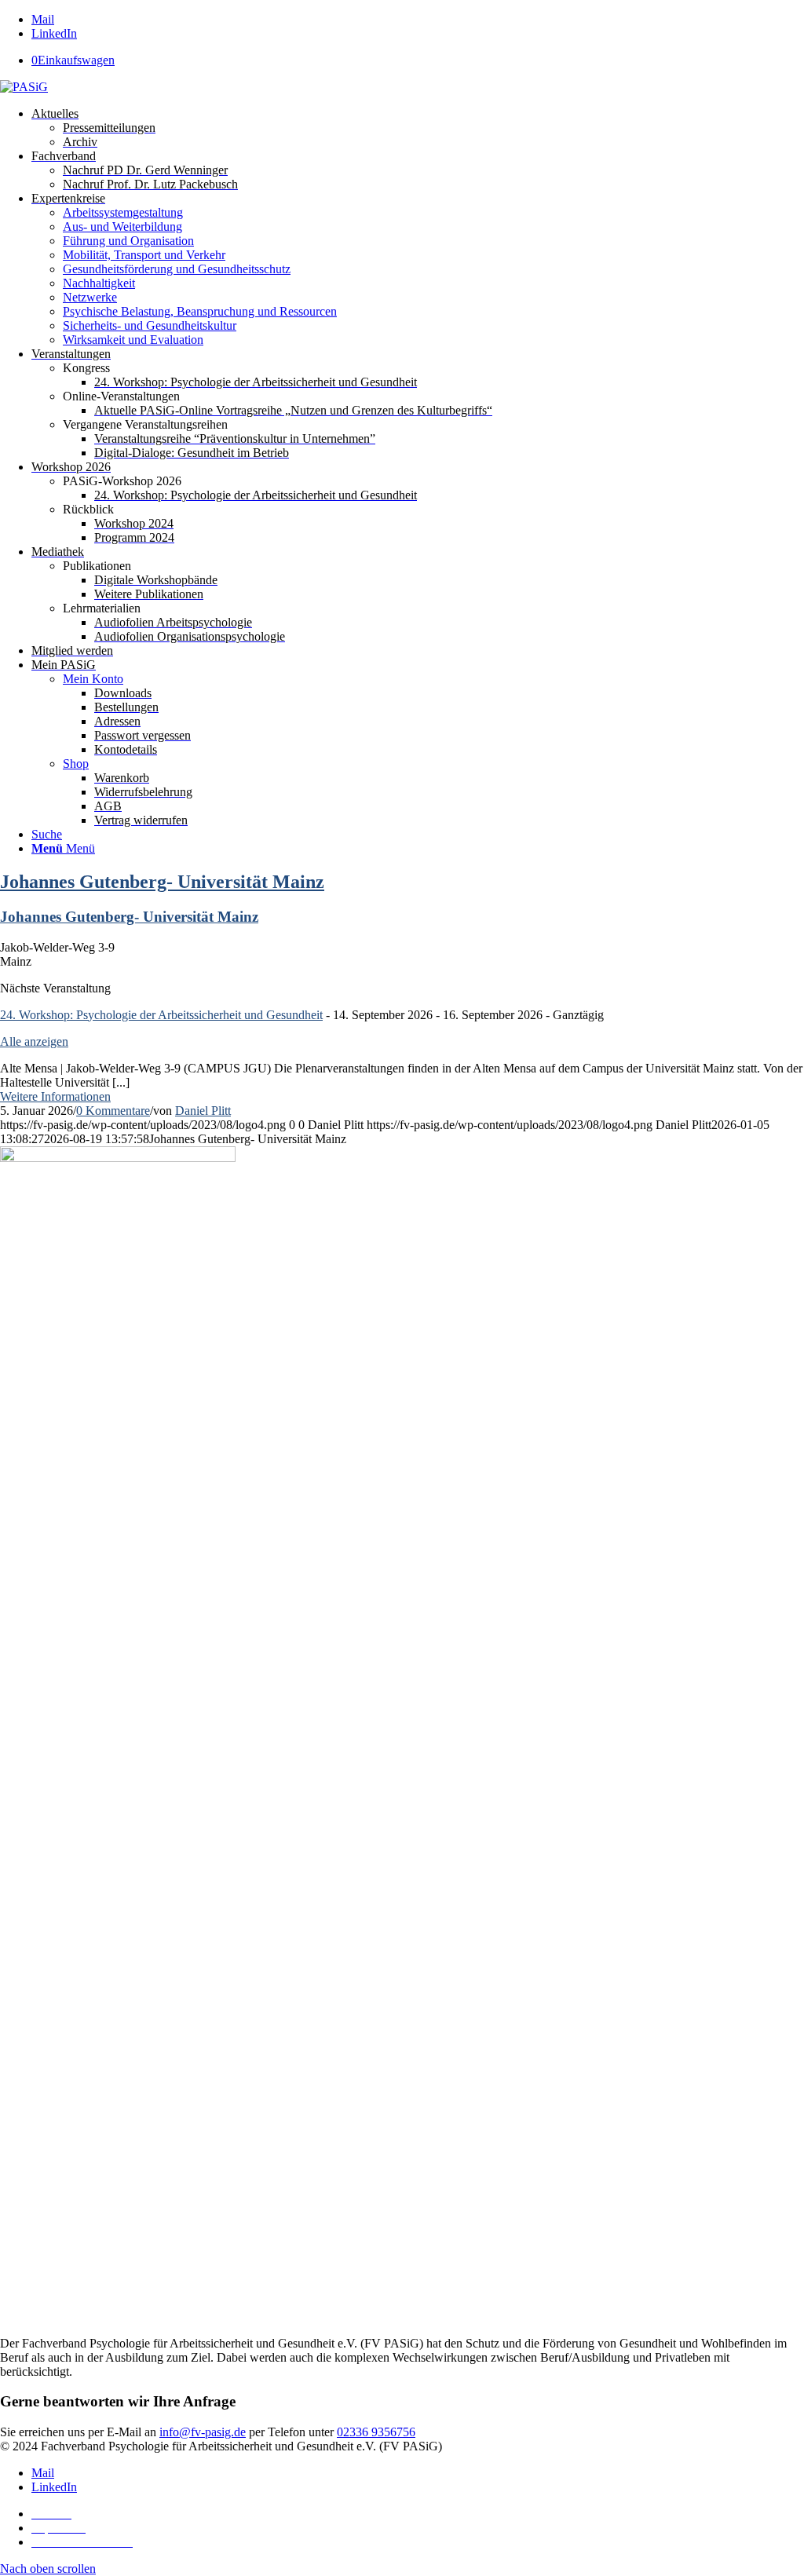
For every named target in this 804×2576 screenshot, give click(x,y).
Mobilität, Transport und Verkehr (144, 255)
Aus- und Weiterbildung (122, 227)
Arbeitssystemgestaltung (123, 212)
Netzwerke (90, 297)
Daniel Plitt (203, 1111)
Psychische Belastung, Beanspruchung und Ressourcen (200, 311)
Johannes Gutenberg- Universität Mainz (162, 882)
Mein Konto (93, 679)
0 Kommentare (113, 1111)
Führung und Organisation (128, 241)
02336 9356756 (376, 2432)
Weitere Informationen (55, 1096)
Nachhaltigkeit (99, 283)
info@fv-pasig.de (203, 2432)
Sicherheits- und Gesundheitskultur (150, 325)
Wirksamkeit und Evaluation (133, 340)
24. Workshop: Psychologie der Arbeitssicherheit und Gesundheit (161, 1015)
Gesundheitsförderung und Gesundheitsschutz (177, 269)
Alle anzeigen (34, 1041)
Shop (76, 764)
